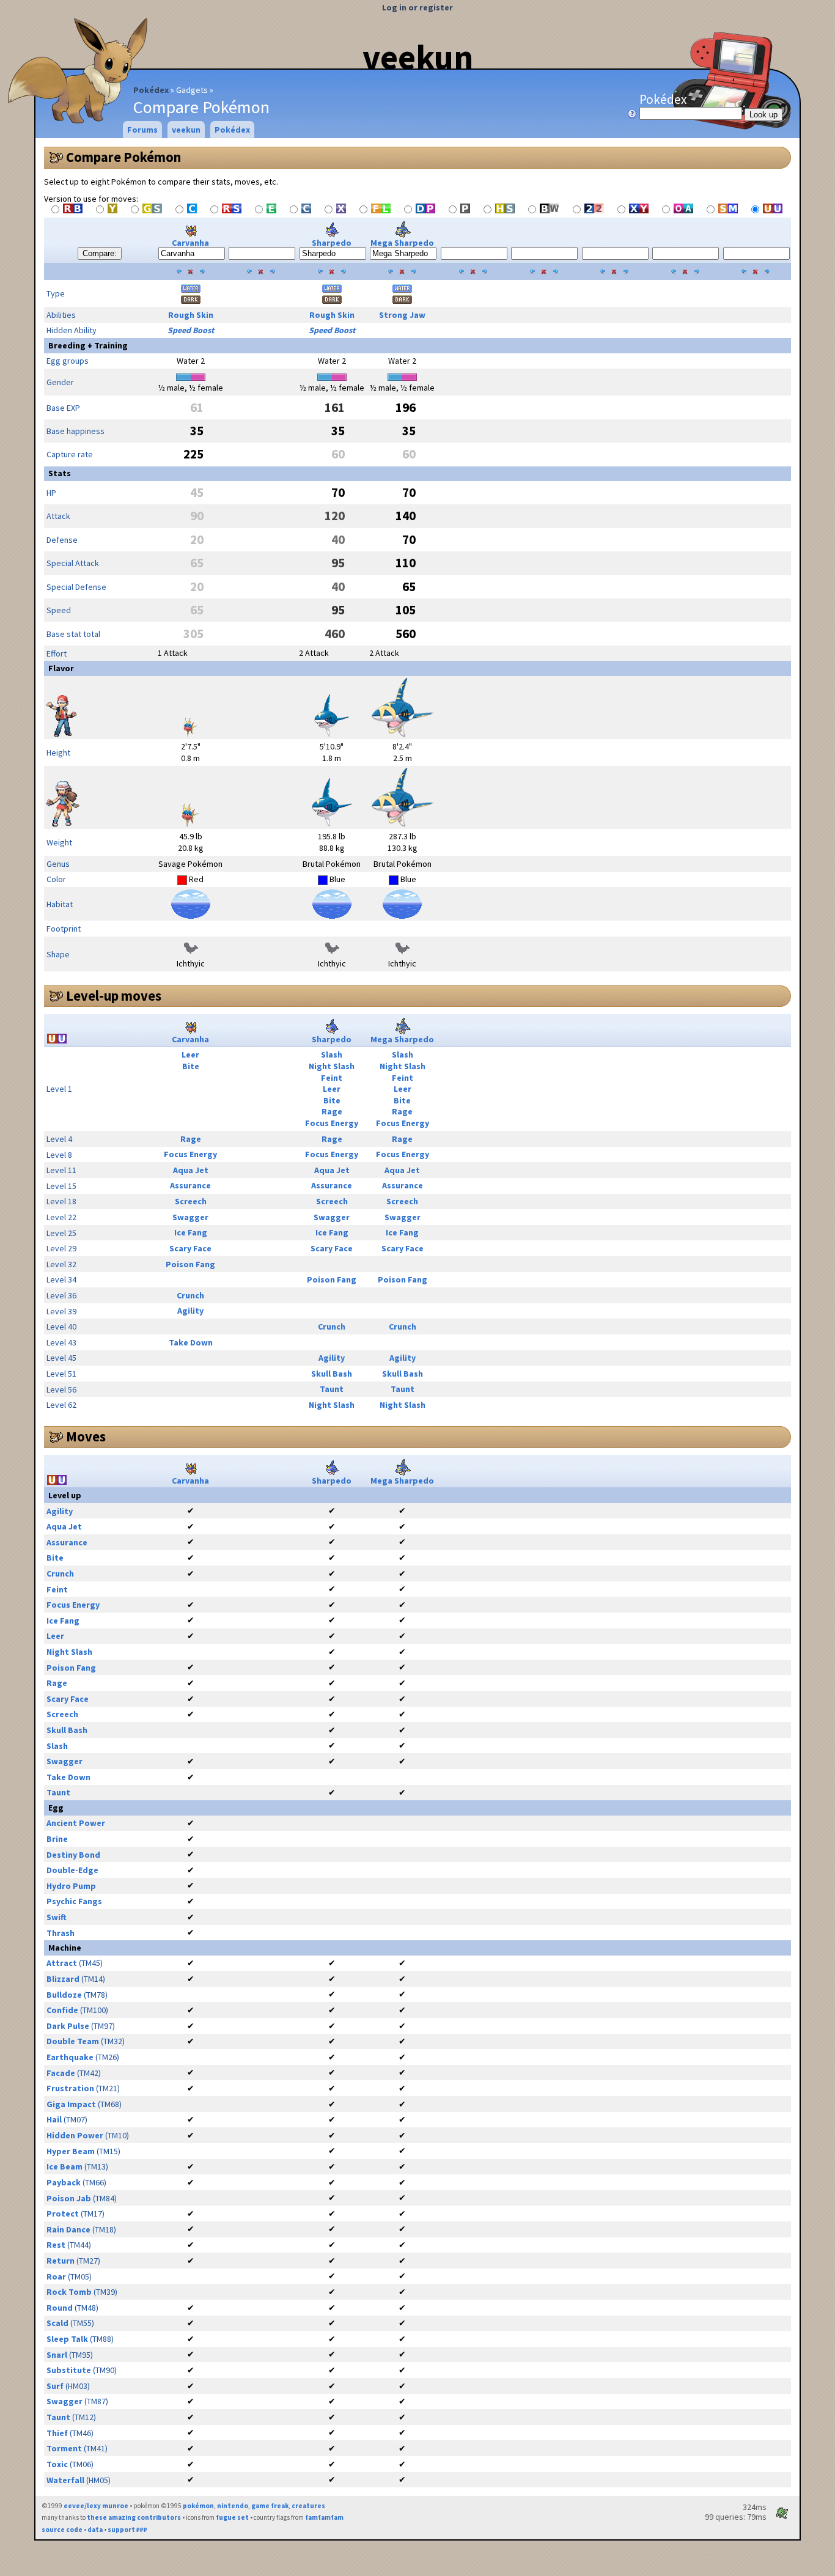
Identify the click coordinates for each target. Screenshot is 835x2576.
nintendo (233, 2506)
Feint (332, 1078)
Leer (190, 1054)
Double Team (73, 2041)
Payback (64, 2182)
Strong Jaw (402, 315)
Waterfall (65, 2480)
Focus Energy (332, 1123)
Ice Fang (191, 1232)
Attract (62, 1963)
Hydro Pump (71, 1886)
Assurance (190, 1185)
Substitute (69, 2370)
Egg (56, 1808)
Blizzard (63, 1979)
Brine (57, 1839)
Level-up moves (114, 996)
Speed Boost (191, 330)
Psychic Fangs (74, 1901)
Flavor (61, 668)
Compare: (100, 253)
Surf (55, 2386)
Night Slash (332, 1066)
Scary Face (190, 1248)
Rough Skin (191, 315)
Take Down (191, 1342)
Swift (57, 1917)
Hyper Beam (71, 2151)
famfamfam (324, 2517)
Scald (57, 2323)
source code (62, 2530)
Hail (54, 2119)
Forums (142, 130)
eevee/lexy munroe (96, 2506)
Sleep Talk (67, 2339)
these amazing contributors (134, 2517)
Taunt (332, 1389)
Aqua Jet (191, 1170)
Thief (57, 2433)
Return (61, 2261)
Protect (63, 2214)
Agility (190, 1311)
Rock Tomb (69, 2292)
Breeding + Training (88, 345)
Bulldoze (64, 1995)
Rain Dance (68, 2229)
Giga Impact (71, 2104)
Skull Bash (332, 1374)
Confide (62, 2010)
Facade (61, 2073)
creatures (308, 2506)
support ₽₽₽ (127, 2530)
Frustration (70, 2088)
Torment (64, 2448)
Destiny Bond (73, 1855)
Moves (86, 1437)
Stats (60, 473)
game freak (270, 2506)
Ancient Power (76, 1823)
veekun (418, 57)
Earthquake (70, 2057)
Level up (65, 1495)
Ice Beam (64, 2166)
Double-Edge (72, 1870)
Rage (332, 1111)
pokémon (198, 2506)
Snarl (57, 2355)
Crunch (190, 1295)
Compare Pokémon (123, 157)
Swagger (190, 1217)
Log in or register (417, 7)
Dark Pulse (68, 2026)
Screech (191, 1201)
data (95, 2530)
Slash (332, 1054)
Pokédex (151, 90)
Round (60, 2308)
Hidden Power (75, 2135)
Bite (191, 1066)
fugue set (232, 2517)
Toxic (57, 2464)
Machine (65, 1948)
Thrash (61, 1933)
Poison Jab (69, 2198)
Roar (56, 2276)
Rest (56, 2245)
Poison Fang (190, 1264)
